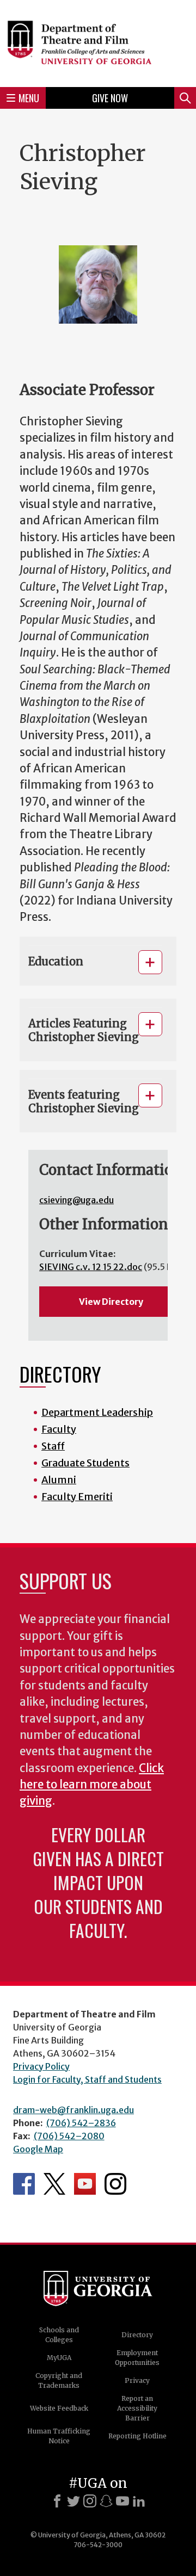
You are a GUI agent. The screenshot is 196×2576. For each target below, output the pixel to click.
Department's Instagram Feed (115, 2184)
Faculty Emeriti (77, 1497)
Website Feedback (59, 2408)
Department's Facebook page (24, 2184)
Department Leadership (97, 1412)
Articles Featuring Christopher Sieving (84, 1030)
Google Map (38, 2149)
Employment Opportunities (137, 2358)
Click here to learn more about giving (92, 1785)
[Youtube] (122, 2501)
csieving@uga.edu (76, 1200)
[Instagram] (90, 2501)
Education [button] (56, 961)
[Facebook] (57, 2501)
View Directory (111, 1302)
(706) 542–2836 (81, 2123)
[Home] (98, 42)
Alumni (59, 1480)
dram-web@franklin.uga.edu (73, 2110)
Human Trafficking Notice (59, 2436)
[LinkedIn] (139, 2501)
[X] (73, 2501)
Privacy (137, 2380)
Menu (29, 98)
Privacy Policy (41, 2066)
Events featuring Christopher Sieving (84, 1101)
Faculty (59, 1429)
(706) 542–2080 (69, 2136)
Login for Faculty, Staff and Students (87, 2079)
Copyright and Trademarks (59, 2380)
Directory (137, 2335)
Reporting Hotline (137, 2436)
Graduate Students (85, 1463)
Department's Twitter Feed (54, 2184)
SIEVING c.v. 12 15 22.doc (91, 1267)
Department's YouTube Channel (85, 2184)
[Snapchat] (106, 2501)
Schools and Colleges (59, 2335)
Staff (53, 1446)
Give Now (110, 98)
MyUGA (59, 2358)
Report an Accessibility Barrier (137, 2408)
